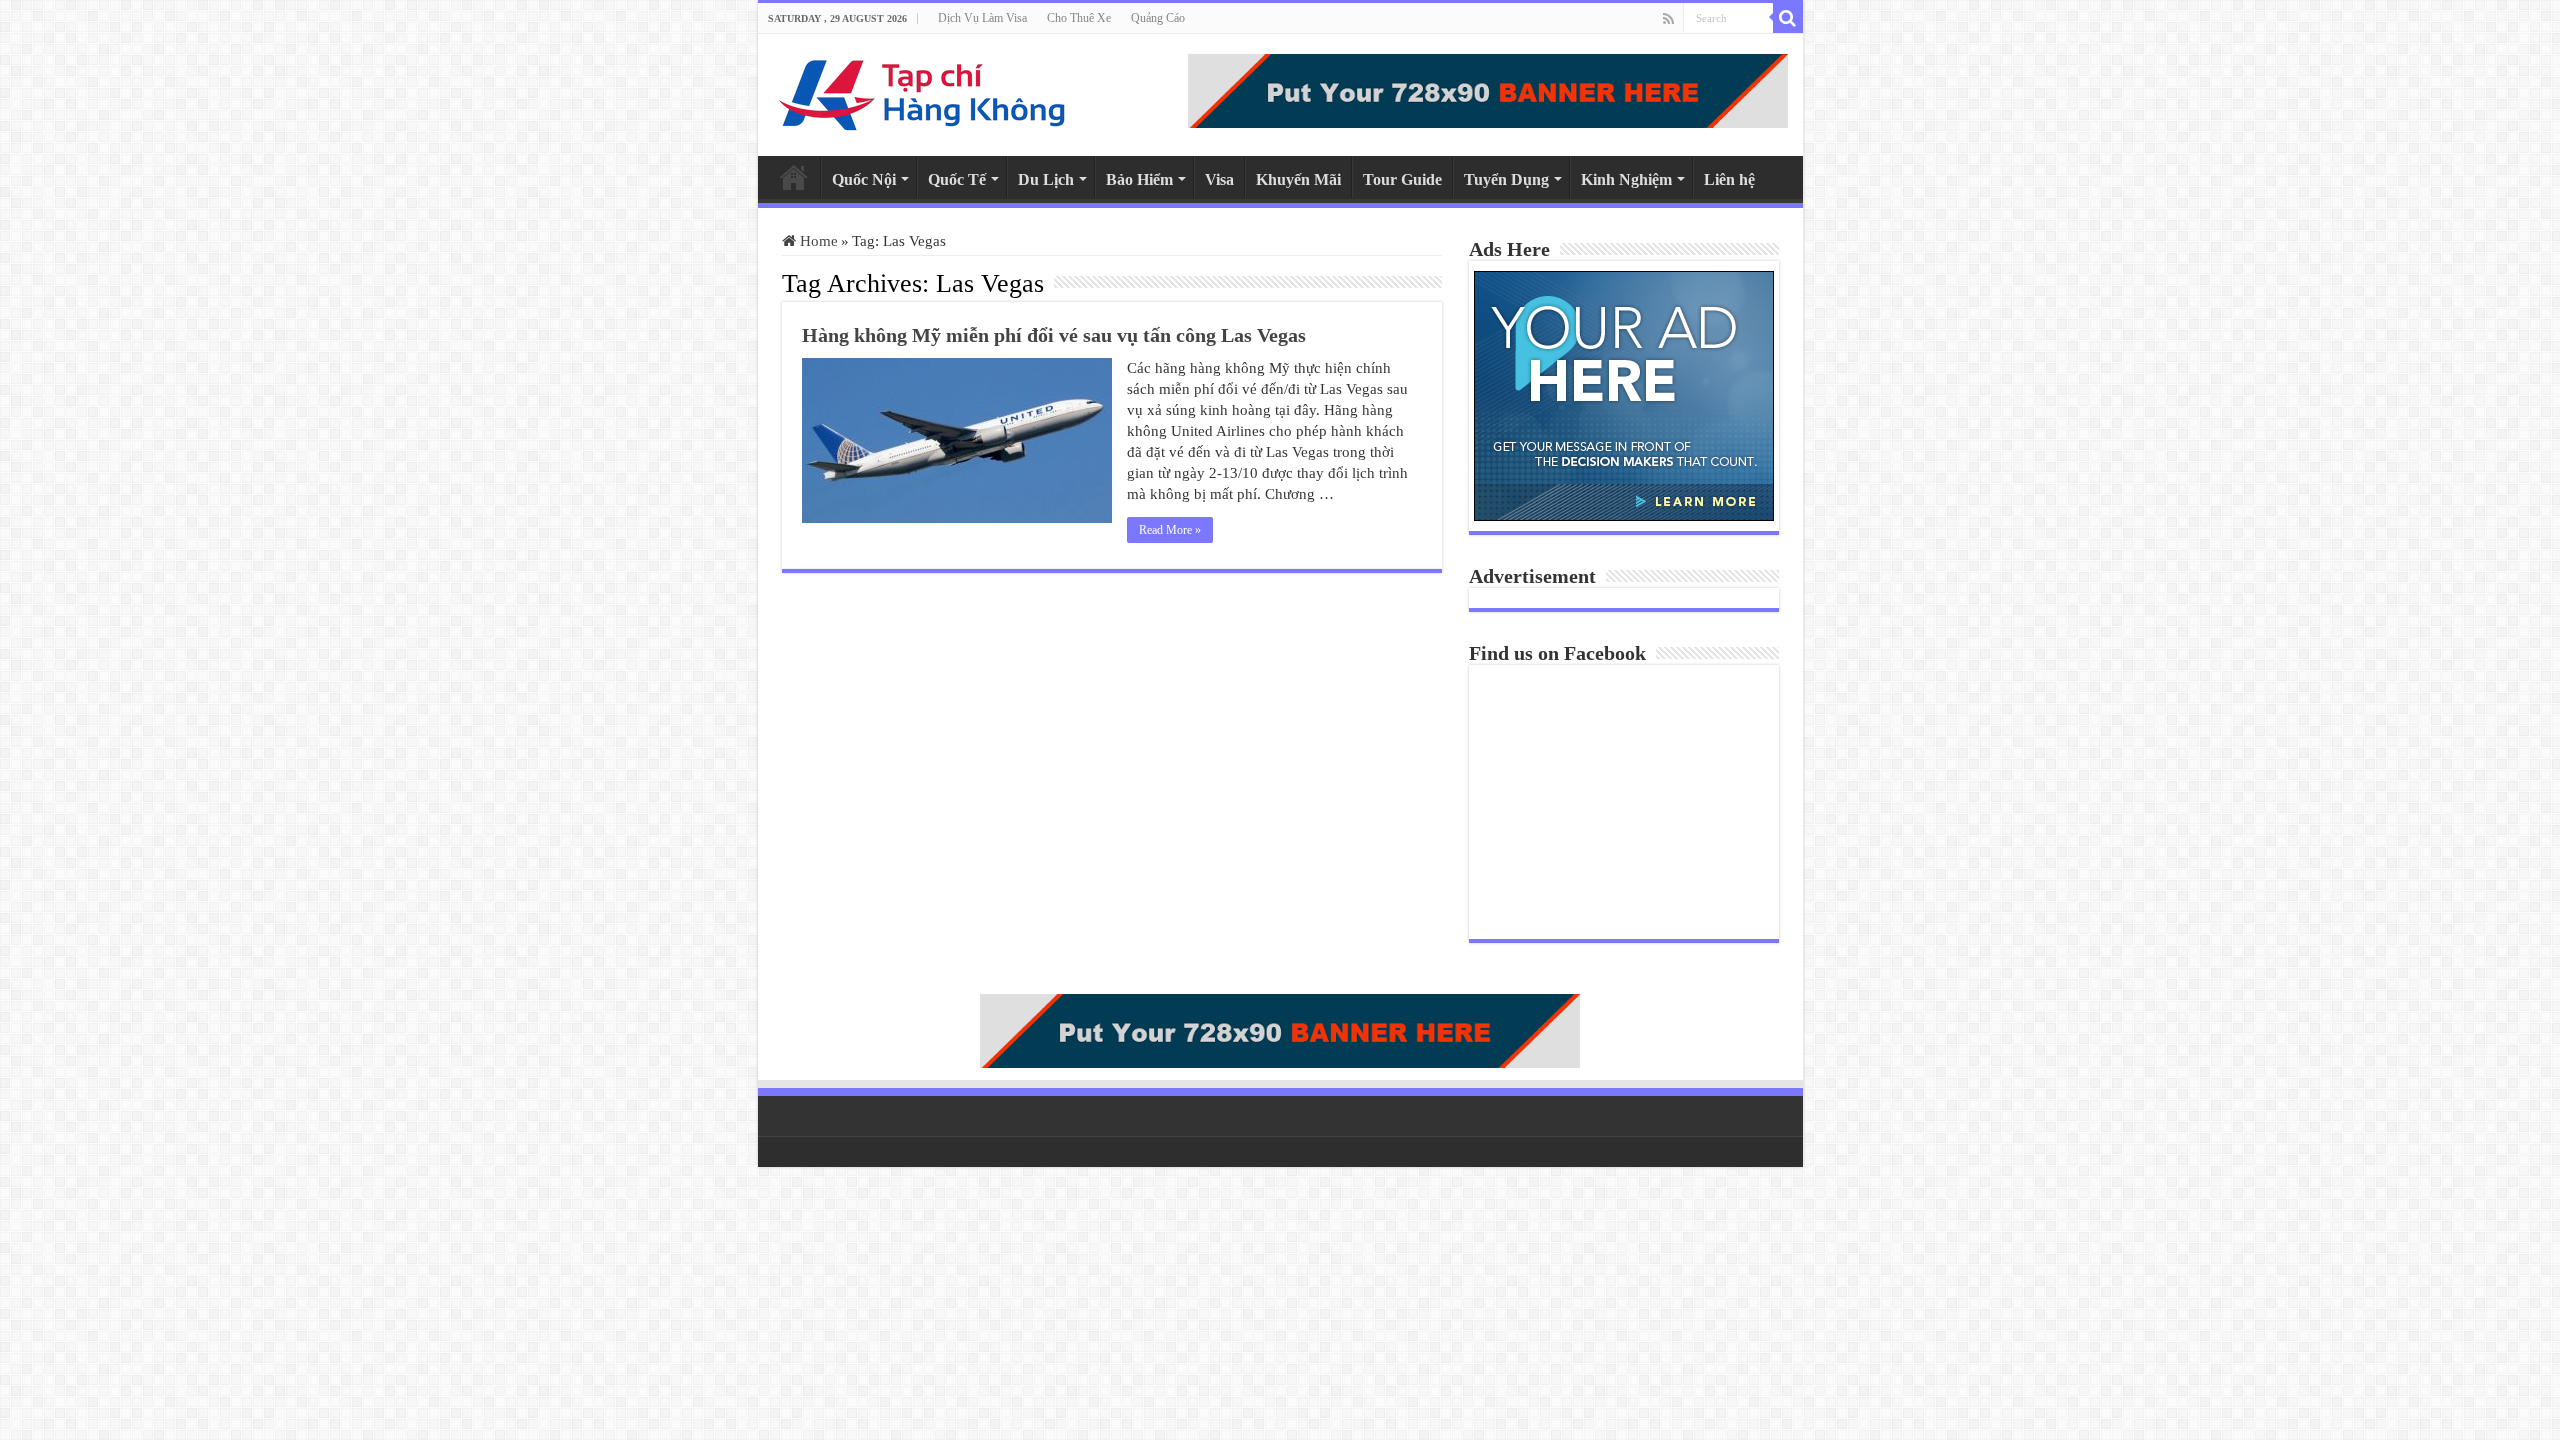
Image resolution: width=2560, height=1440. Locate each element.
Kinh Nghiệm (1626, 179)
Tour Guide (1402, 179)
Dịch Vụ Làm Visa (982, 18)
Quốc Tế (957, 179)
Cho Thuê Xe (1079, 18)
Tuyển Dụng (1506, 179)
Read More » (1170, 530)
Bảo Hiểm (1139, 179)
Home (794, 177)
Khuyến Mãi (1298, 179)
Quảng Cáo (1158, 18)
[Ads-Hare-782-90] (1488, 89)
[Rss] (1668, 19)
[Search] (1788, 18)
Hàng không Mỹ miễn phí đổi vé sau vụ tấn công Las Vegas (1054, 335)
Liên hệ (1729, 179)
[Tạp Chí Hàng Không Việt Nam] (923, 90)
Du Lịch (1046, 179)
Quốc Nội (864, 179)
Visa (1219, 179)
